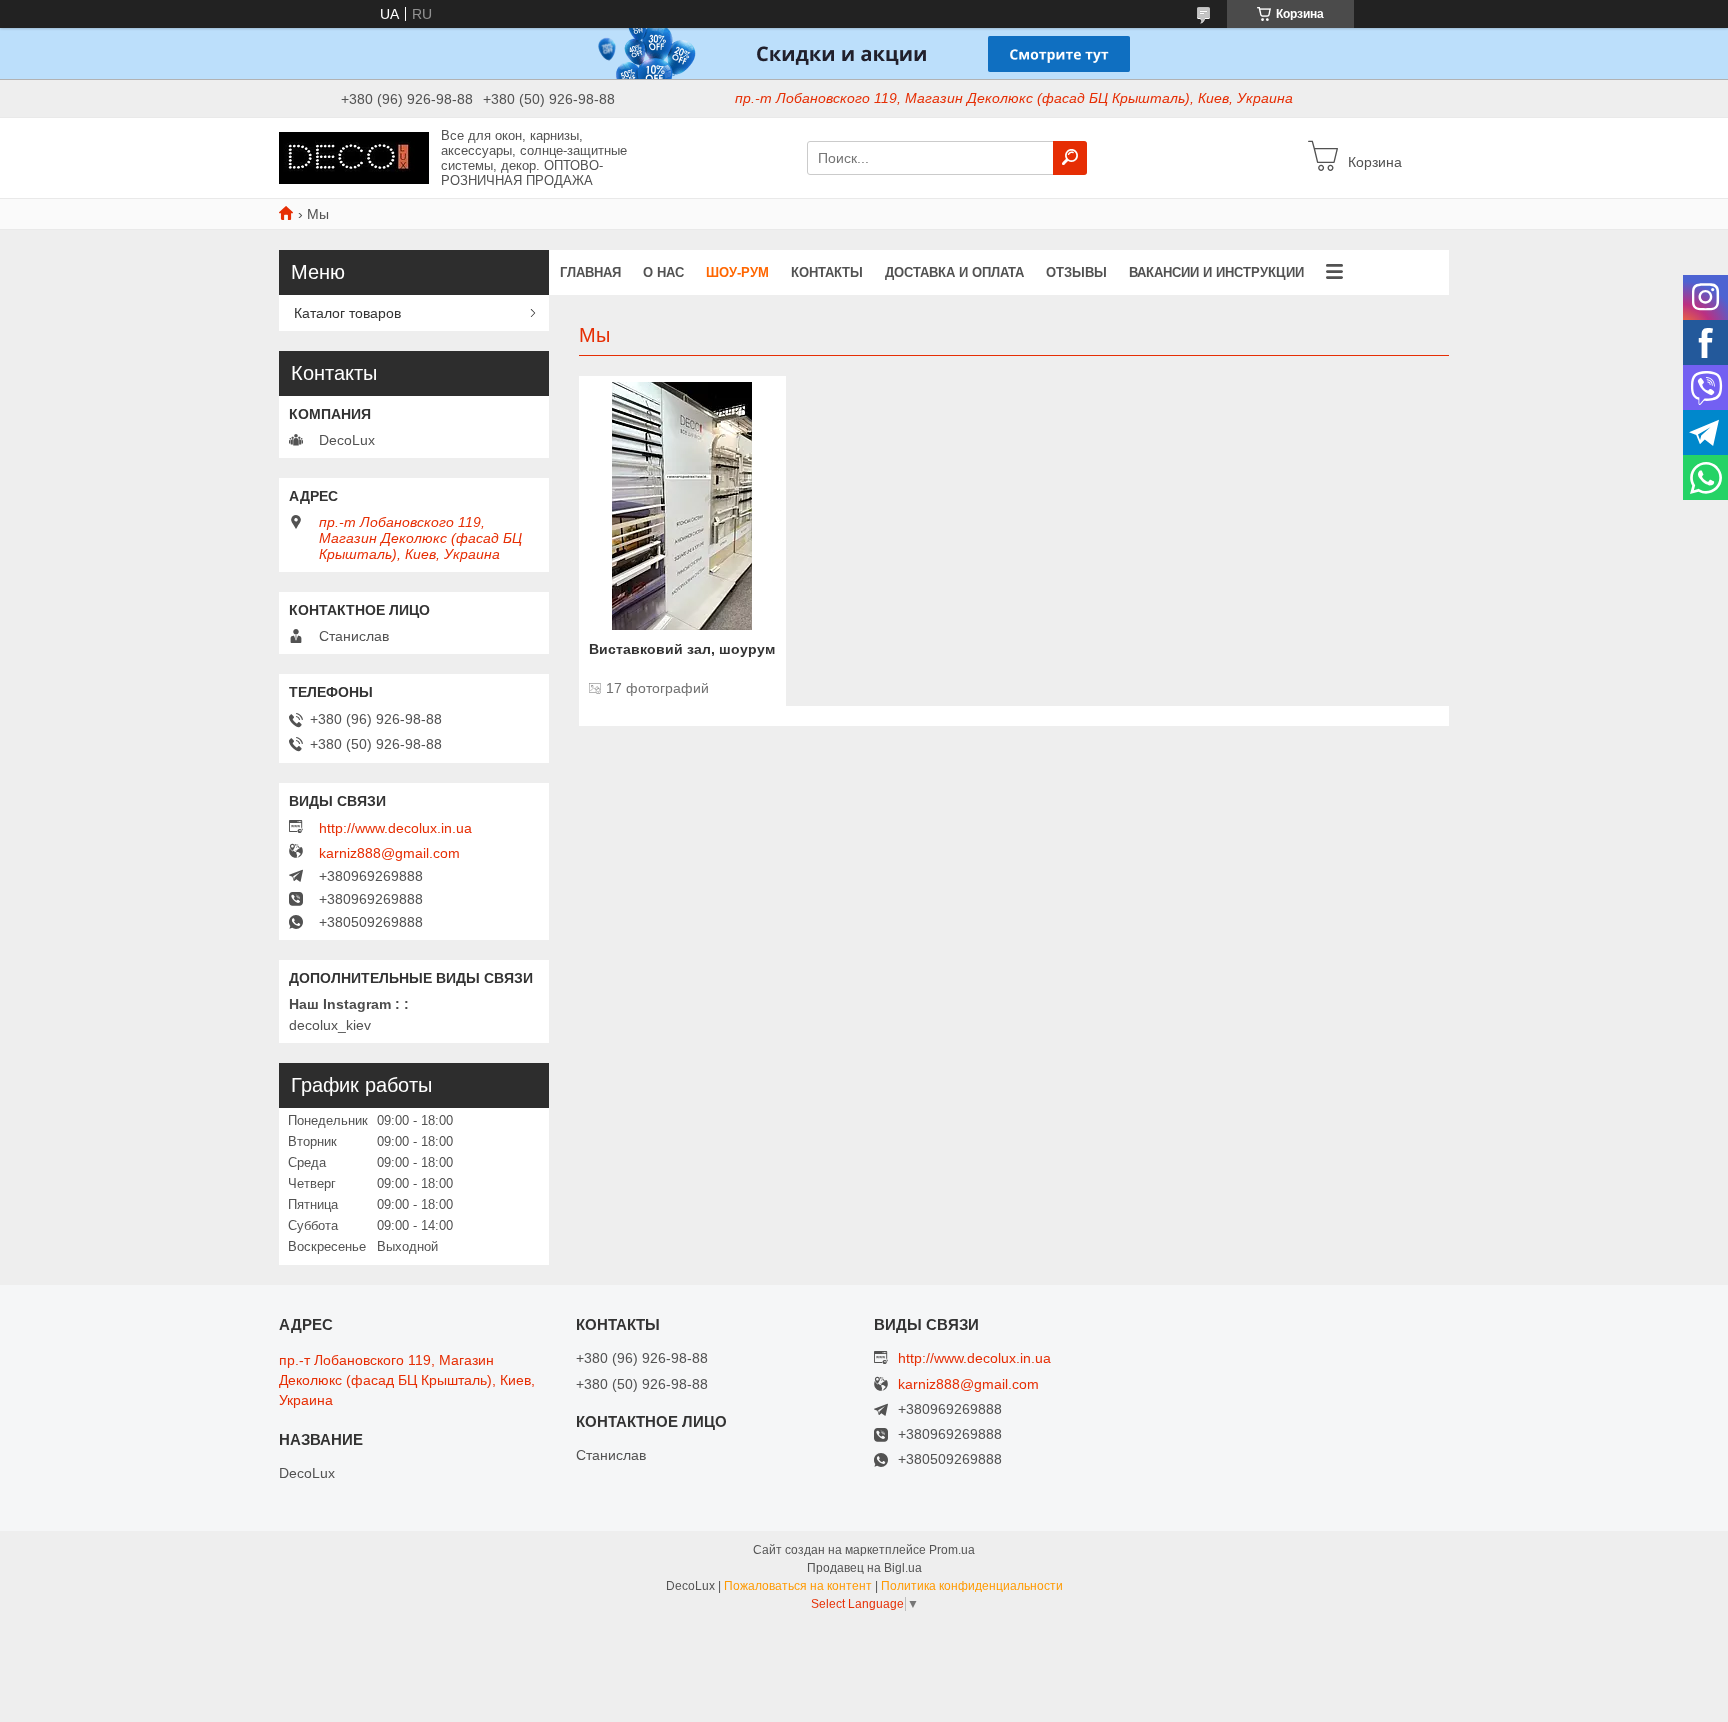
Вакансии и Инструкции (1216, 272)
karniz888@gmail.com (389, 853)
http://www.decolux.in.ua (395, 828)
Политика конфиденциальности (972, 1586)
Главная (590, 272)
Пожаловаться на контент (798, 1586)
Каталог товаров (347, 313)
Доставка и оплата (954, 272)
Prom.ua (952, 1550)
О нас (663, 272)
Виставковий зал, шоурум (682, 649)
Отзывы (1076, 272)
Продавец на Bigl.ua (864, 1568)
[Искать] (1070, 158)
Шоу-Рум (737, 272)
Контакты (827, 272)
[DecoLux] (354, 157)
